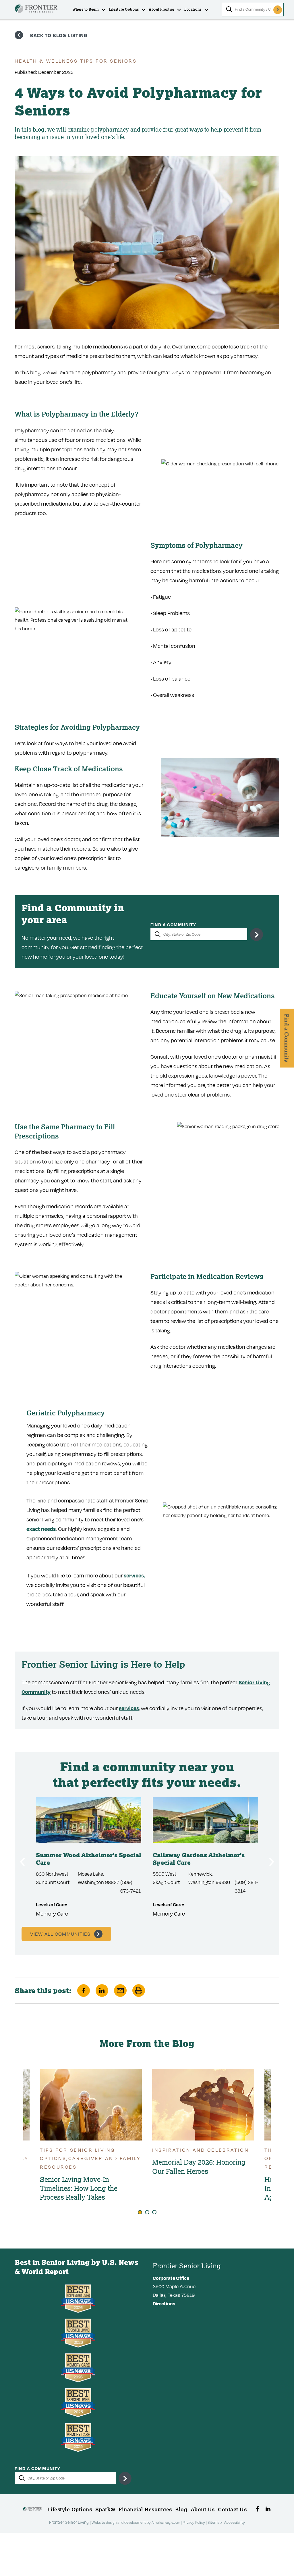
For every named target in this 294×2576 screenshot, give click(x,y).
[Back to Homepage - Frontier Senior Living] (32, 2511)
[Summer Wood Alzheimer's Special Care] (89, 1820)
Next (272, 1862)
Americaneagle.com (166, 2522)
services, (134, 1575)
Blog (181, 2509)
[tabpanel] (203, 2124)
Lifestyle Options (70, 2509)
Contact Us (232, 2509)
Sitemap (215, 2522)
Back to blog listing (59, 35)
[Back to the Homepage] (36, 10)
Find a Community (173, 925)
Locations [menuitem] (193, 9)
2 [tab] (147, 2212)
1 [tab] (140, 2212)
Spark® (105, 2509)
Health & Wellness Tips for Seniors (76, 61)
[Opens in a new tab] (257, 2509)
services (129, 1708)
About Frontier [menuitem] (161, 9)
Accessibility (235, 2522)
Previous (22, 1862)
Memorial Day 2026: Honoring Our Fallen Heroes (199, 2166)
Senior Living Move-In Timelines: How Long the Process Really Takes (79, 2188)
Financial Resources (145, 2509)
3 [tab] (154, 2212)
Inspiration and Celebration (200, 2150)
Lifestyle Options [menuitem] (124, 9)
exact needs (41, 1529)
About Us (203, 2509)
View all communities (60, 1934)
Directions (164, 2304)
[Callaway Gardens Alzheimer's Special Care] (205, 1820)
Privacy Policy (194, 2522)
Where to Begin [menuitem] (86, 9)
